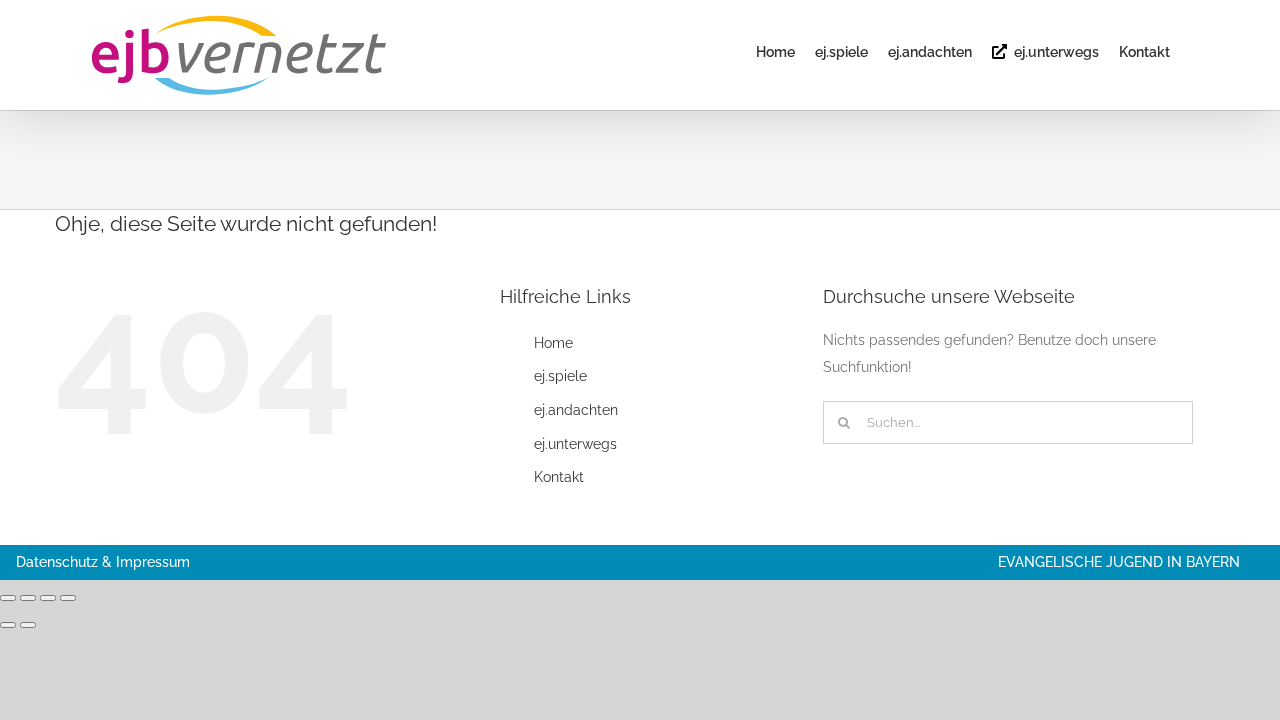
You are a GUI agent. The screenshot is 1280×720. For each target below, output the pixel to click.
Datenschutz (57, 562)
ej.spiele (560, 376)
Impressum (153, 562)
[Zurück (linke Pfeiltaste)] (8, 625)
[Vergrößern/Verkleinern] (8, 598)
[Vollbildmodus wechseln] (28, 598)
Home (553, 343)
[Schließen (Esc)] (68, 598)
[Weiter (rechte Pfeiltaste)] (28, 625)
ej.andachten (576, 410)
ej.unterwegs (575, 444)
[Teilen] (48, 598)
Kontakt (559, 477)
